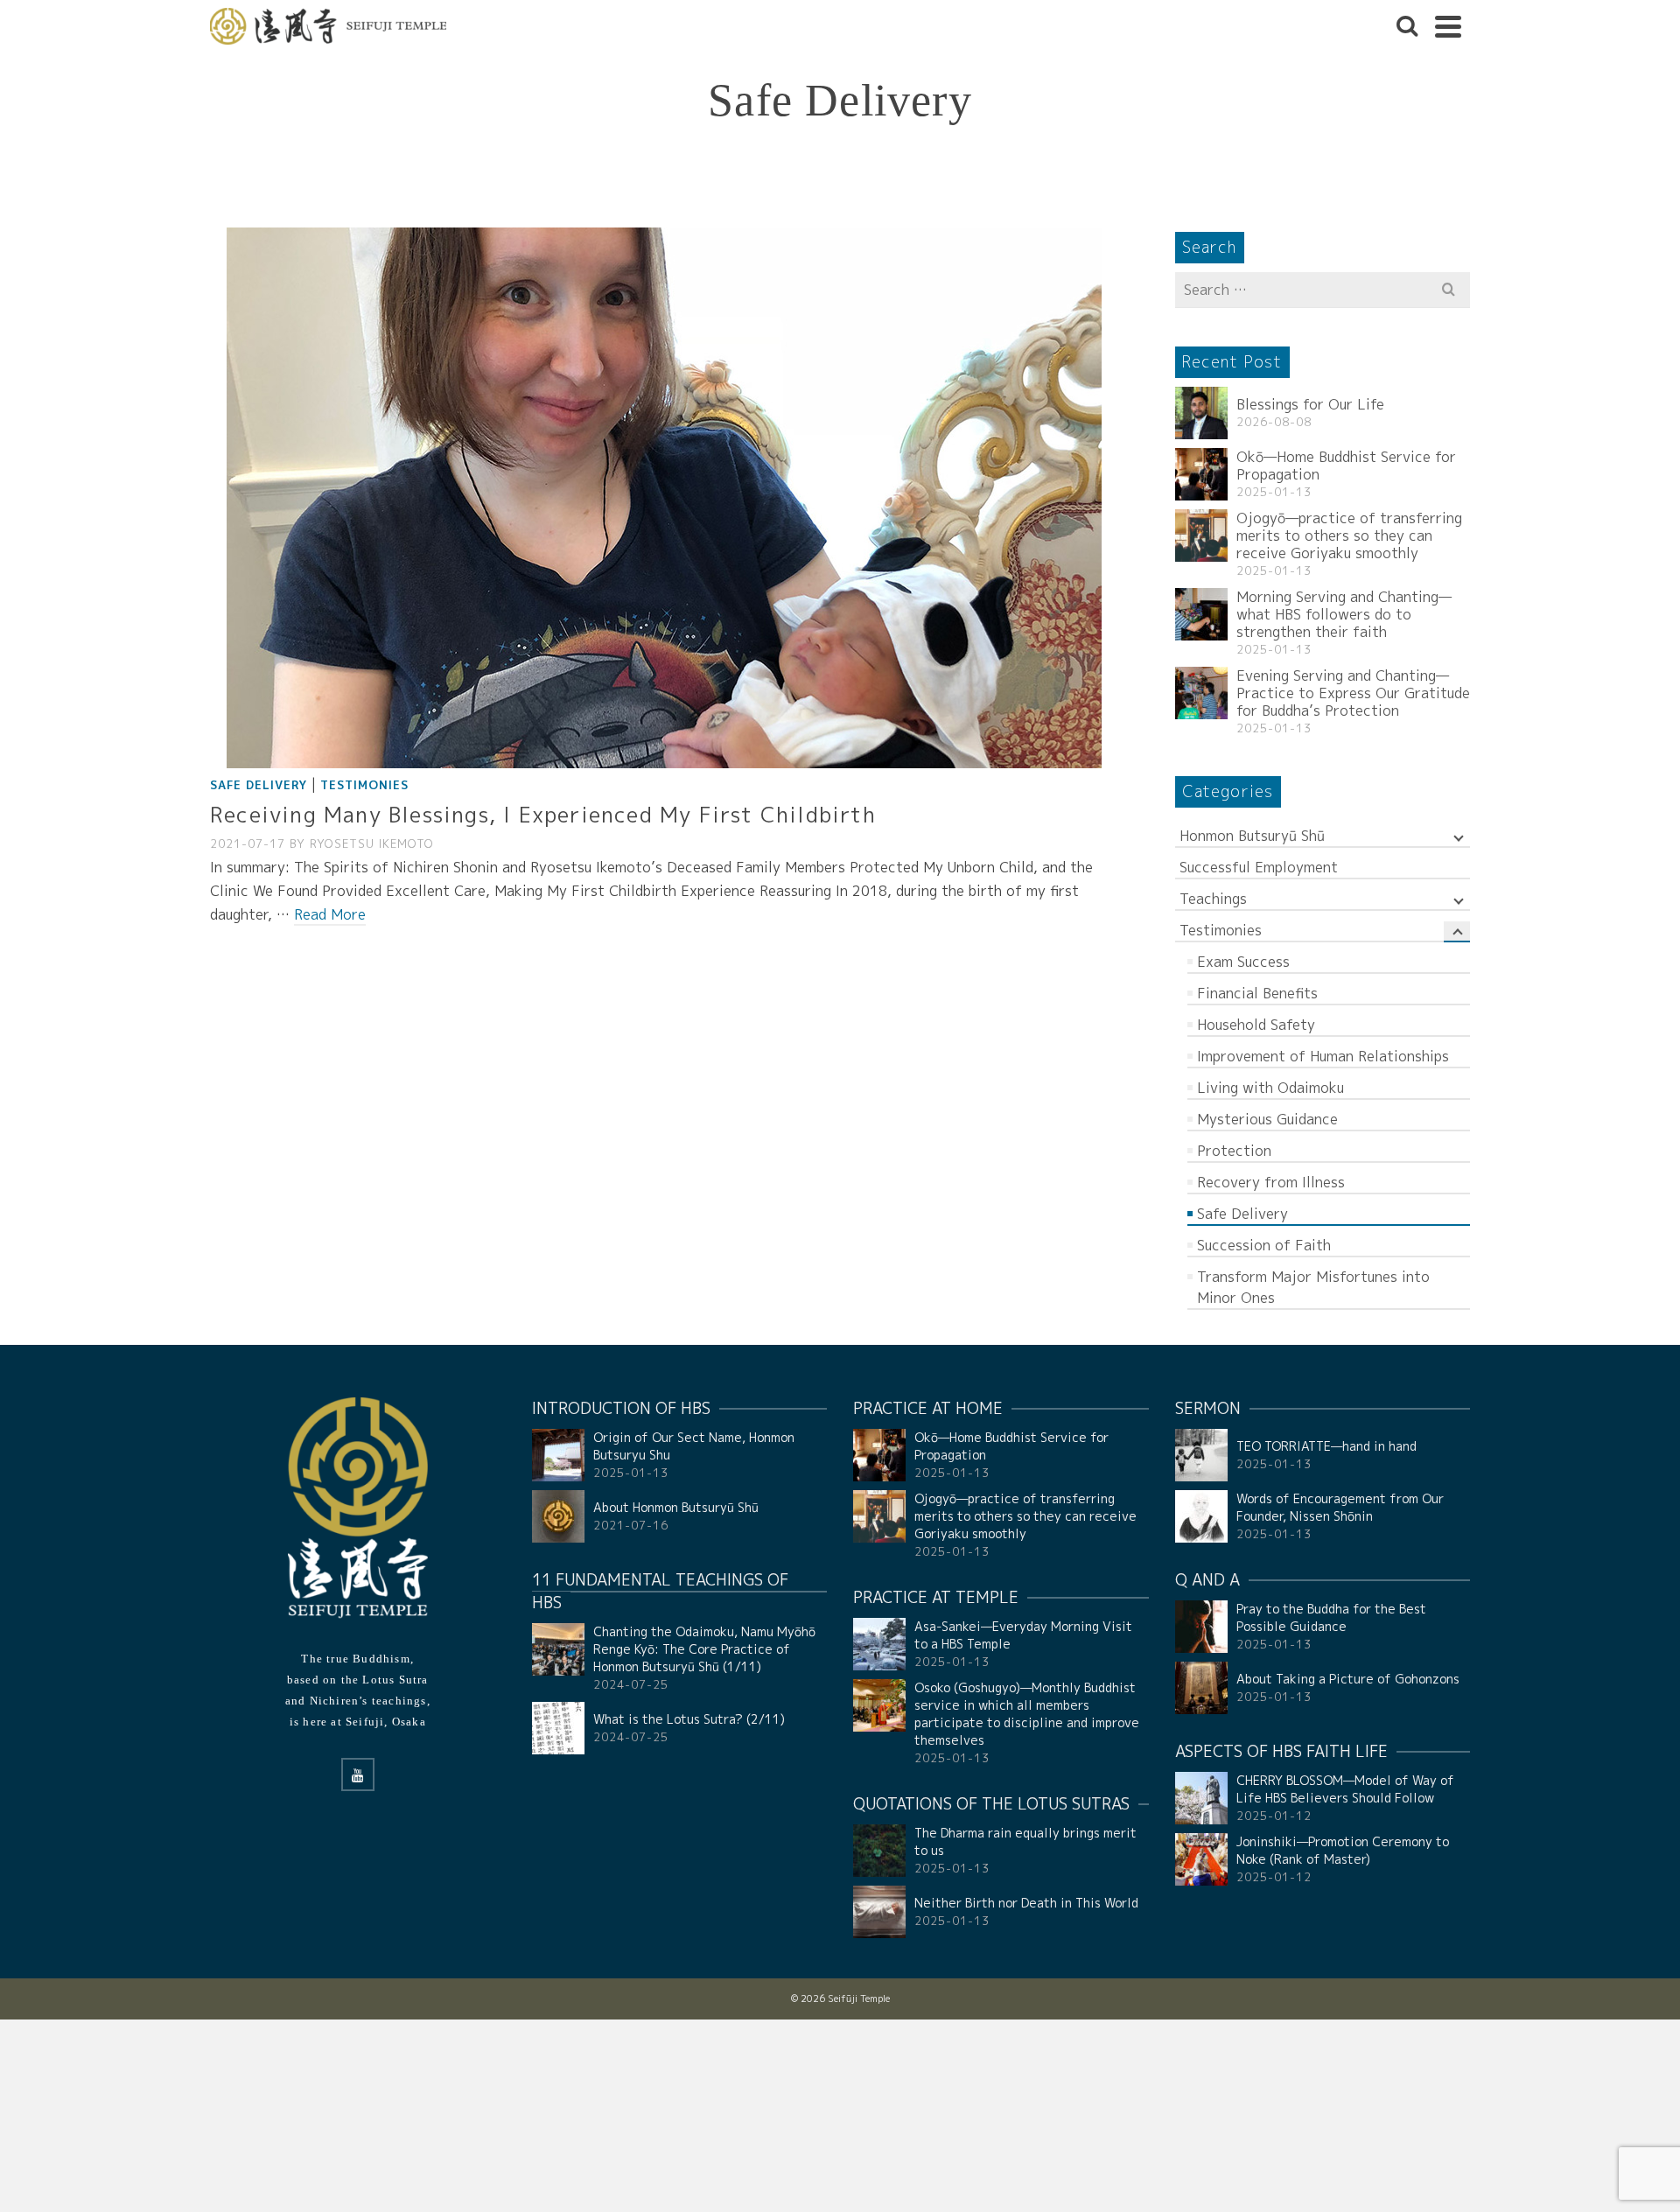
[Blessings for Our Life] (1201, 413)
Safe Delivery (259, 785)
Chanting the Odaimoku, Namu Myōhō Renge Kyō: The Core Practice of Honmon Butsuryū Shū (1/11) (704, 1649)
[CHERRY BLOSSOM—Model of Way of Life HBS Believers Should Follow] (1201, 1798)
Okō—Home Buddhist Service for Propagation (1346, 465)
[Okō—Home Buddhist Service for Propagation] (1201, 474)
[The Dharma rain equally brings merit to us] (879, 1851)
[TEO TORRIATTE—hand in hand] (1201, 1455)
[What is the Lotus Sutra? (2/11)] (558, 1728)
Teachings (1213, 899)
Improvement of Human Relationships (1323, 1056)
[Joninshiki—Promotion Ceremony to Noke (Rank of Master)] (1201, 1859)
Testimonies (364, 785)
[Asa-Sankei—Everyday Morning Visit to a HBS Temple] (879, 1644)
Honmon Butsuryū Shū (1252, 836)
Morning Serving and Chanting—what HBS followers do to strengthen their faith (1344, 614)
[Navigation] (1448, 26)
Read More (330, 914)
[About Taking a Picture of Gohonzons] (1201, 1688)
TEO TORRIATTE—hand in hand (1326, 1446)
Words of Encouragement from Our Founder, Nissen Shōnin (1340, 1507)
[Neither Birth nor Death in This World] (879, 1912)
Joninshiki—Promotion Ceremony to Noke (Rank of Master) (1343, 1850)
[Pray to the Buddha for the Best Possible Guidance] (1201, 1627)
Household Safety (1256, 1025)
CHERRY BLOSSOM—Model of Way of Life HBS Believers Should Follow (1345, 1789)
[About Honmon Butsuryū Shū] (558, 1516)
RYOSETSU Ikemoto (372, 843)
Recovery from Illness (1271, 1182)
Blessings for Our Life (1310, 404)
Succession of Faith (1264, 1245)
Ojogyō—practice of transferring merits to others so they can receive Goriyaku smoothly (1349, 535)
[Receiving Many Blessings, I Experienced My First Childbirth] (664, 497)
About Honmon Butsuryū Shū (676, 1507)
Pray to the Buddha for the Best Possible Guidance (1331, 1617)
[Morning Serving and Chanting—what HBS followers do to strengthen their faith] (1201, 614)
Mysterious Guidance (1267, 1119)
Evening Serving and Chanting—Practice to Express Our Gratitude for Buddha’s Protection (1353, 693)
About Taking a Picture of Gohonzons (1348, 1679)
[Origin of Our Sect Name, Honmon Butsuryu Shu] (558, 1455)
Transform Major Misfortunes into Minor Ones (1313, 1287)
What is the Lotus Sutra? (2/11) (689, 1719)
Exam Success (1243, 962)
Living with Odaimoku (1270, 1088)
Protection (1234, 1151)
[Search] (1407, 26)
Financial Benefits (1257, 993)
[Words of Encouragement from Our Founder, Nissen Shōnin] (1201, 1516)
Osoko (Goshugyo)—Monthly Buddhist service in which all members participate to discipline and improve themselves (1027, 1714)
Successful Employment (1259, 867)
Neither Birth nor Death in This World (1026, 1903)
